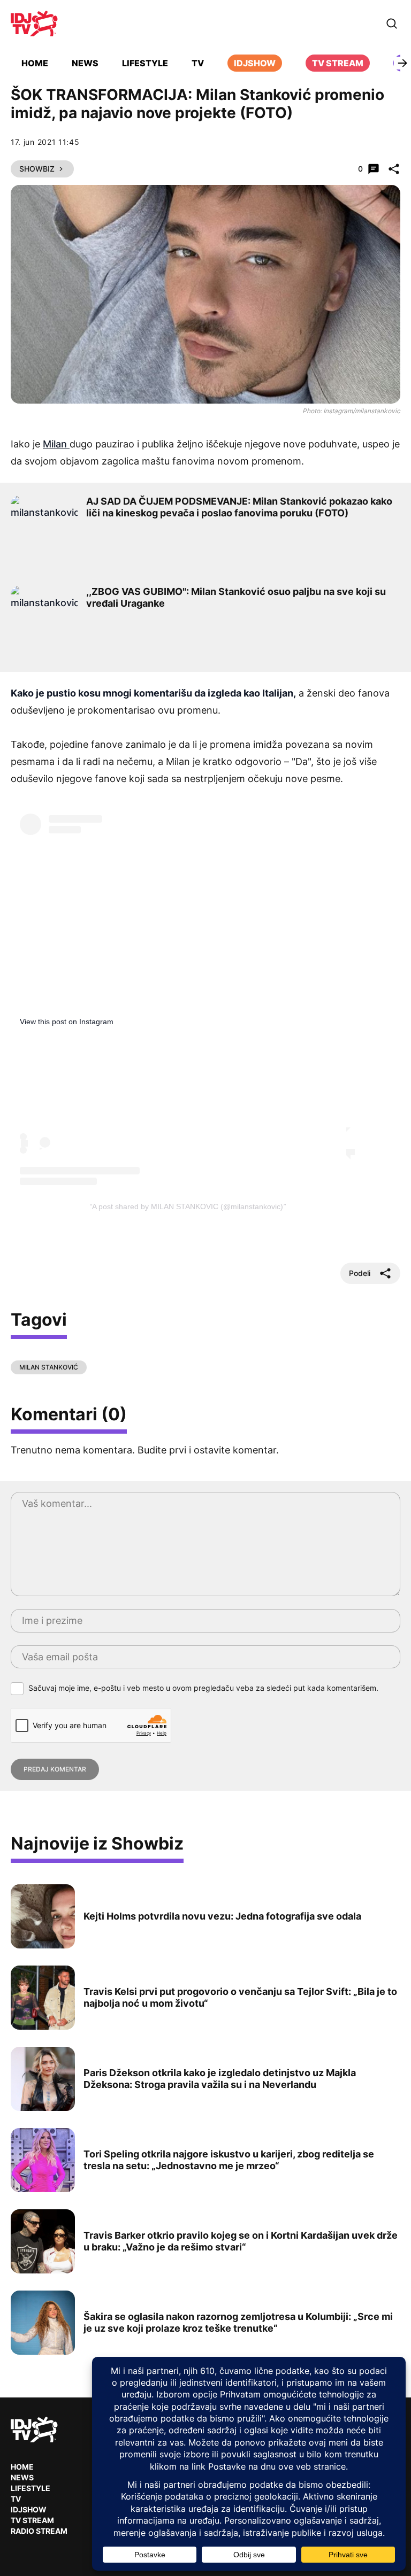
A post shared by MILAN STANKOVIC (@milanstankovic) (188, 1206)
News (85, 63)
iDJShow (255, 63)
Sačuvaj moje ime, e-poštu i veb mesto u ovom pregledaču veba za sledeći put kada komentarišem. (203, 1688)
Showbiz (37, 169)
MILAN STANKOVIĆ (49, 1367)
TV (198, 63)
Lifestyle (145, 63)
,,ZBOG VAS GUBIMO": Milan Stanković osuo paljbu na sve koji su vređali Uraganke (236, 597)
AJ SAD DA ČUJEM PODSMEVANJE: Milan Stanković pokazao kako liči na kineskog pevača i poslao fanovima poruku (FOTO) (239, 507)
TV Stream (338, 63)
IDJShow (29, 2509)
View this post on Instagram (67, 1022)
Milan (56, 444)
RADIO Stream (39, 2531)
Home (35, 63)
